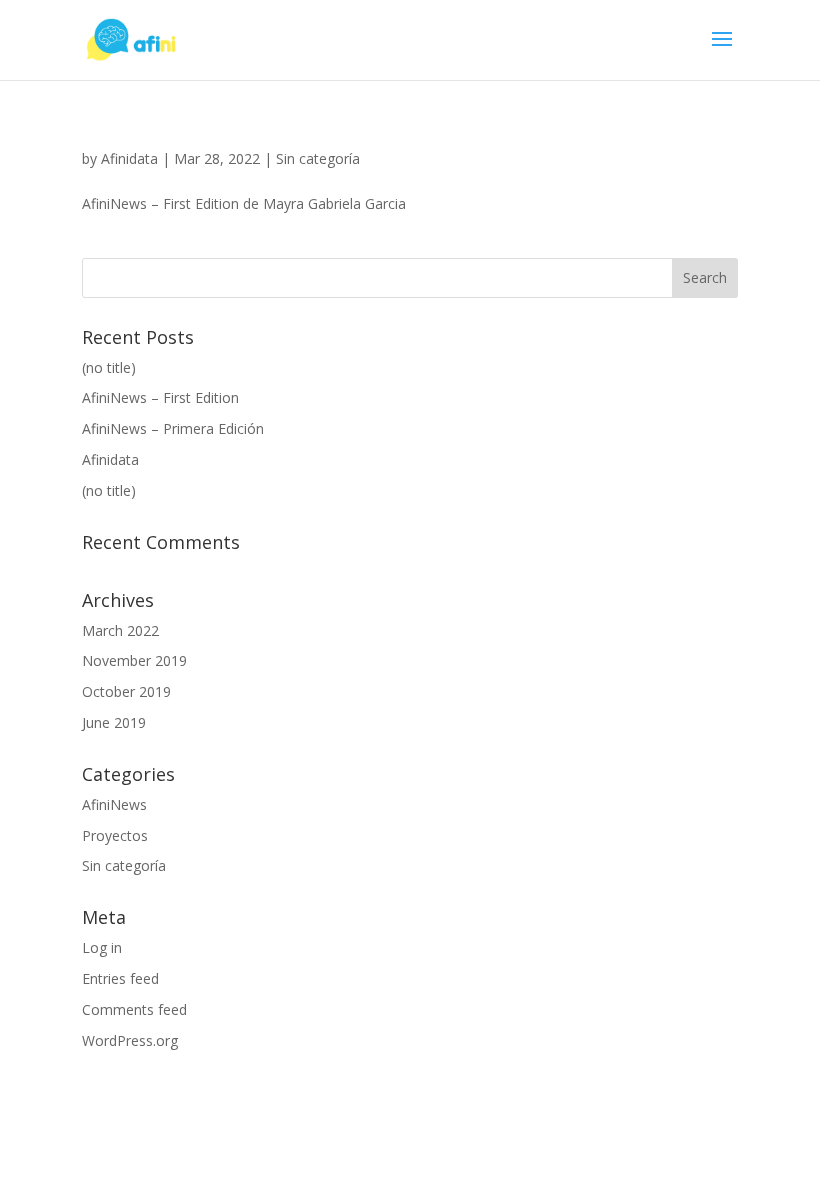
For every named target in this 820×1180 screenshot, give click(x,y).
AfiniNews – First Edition (160, 397)
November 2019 (134, 660)
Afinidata (129, 158)
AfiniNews (114, 804)
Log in (102, 947)
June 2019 (114, 722)
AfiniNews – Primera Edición (173, 428)
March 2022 (120, 630)
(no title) (109, 367)
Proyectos (115, 835)
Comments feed (134, 1009)
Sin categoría (318, 158)
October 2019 (126, 691)
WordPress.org (130, 1040)
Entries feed (120, 978)
